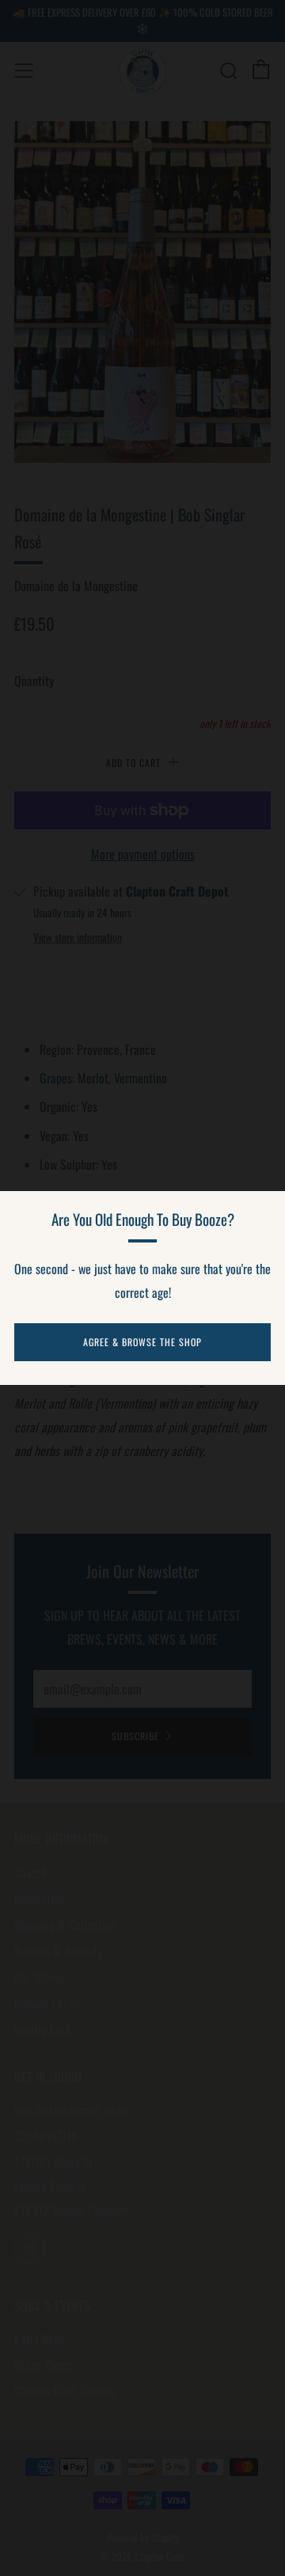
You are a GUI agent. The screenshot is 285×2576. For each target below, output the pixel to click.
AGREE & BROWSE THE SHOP (142, 1342)
